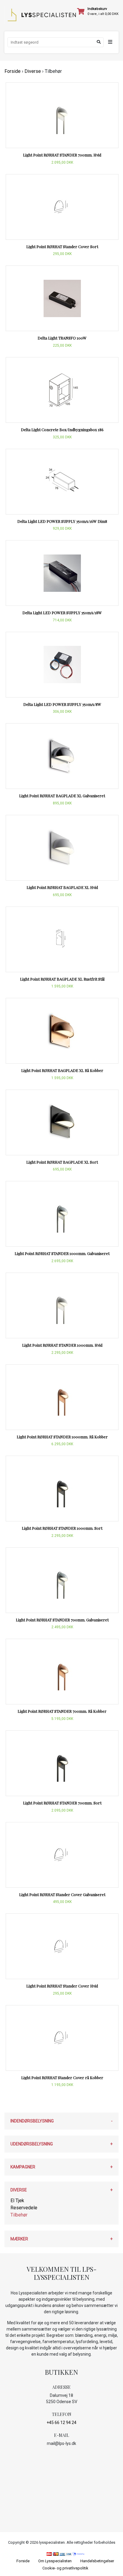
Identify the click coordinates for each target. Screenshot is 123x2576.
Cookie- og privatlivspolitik (65, 2568)
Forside (13, 71)
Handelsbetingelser (97, 2561)
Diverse (33, 71)
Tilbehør (19, 2215)
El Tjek (17, 2201)
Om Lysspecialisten (55, 2561)
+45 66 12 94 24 (61, 2423)
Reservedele (24, 2208)
